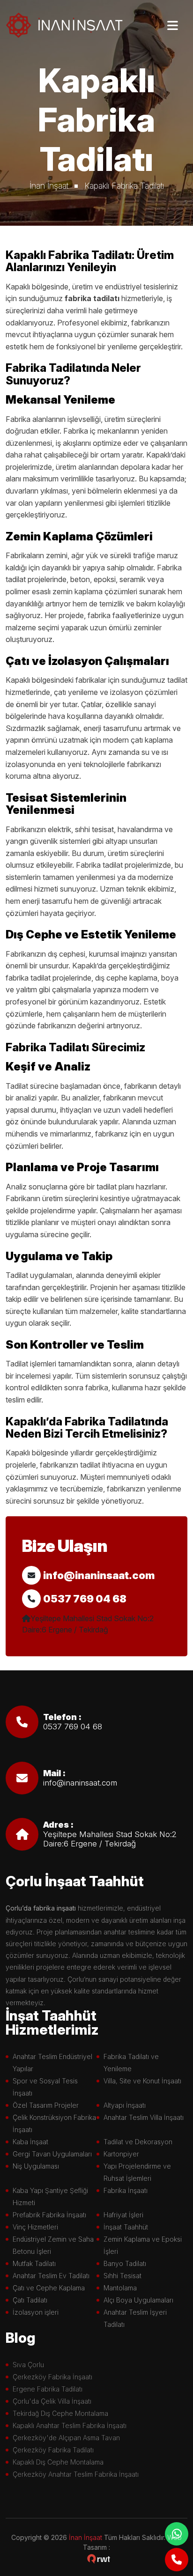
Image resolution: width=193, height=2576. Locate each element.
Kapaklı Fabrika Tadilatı (124, 186)
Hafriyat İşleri (123, 2215)
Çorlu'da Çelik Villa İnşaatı (52, 2401)
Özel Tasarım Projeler (46, 2105)
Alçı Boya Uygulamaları (138, 2300)
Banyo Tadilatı (125, 2263)
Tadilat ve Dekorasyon (138, 2142)
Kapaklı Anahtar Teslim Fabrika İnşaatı (70, 2425)
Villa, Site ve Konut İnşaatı (142, 2081)
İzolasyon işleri (36, 2312)
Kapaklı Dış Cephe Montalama (58, 2462)
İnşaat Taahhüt (126, 2227)
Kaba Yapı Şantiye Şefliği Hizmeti (50, 2196)
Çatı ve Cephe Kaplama (49, 2288)
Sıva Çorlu (28, 2365)
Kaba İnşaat (30, 2142)
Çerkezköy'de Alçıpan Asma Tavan (66, 2438)
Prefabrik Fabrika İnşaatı (49, 2215)
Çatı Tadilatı (30, 2300)
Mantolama (120, 2288)
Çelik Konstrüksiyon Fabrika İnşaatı (54, 2123)
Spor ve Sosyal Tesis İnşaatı (45, 2087)
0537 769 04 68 (85, 1599)
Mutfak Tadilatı (34, 2263)
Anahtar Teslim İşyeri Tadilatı (135, 2318)
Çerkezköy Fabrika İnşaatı (52, 2377)
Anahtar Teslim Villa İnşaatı (144, 2117)
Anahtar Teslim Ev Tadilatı (51, 2276)
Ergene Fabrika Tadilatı (48, 2389)
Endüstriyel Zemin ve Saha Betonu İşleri (53, 2245)
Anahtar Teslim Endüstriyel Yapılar (52, 2063)
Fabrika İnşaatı (126, 2190)
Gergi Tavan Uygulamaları (52, 2154)
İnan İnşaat (49, 186)
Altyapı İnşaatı (125, 2105)
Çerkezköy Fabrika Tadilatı (53, 2450)
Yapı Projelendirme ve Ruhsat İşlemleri (137, 2172)
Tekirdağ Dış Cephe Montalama (60, 2413)
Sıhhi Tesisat (122, 2276)
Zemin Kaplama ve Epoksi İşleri (143, 2245)
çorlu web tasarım (99, 2559)
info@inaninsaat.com (99, 1575)
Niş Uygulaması (36, 2166)
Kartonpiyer (121, 2154)
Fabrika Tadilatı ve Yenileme (131, 2063)
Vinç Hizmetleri (35, 2227)
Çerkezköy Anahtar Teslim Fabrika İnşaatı (76, 2474)
